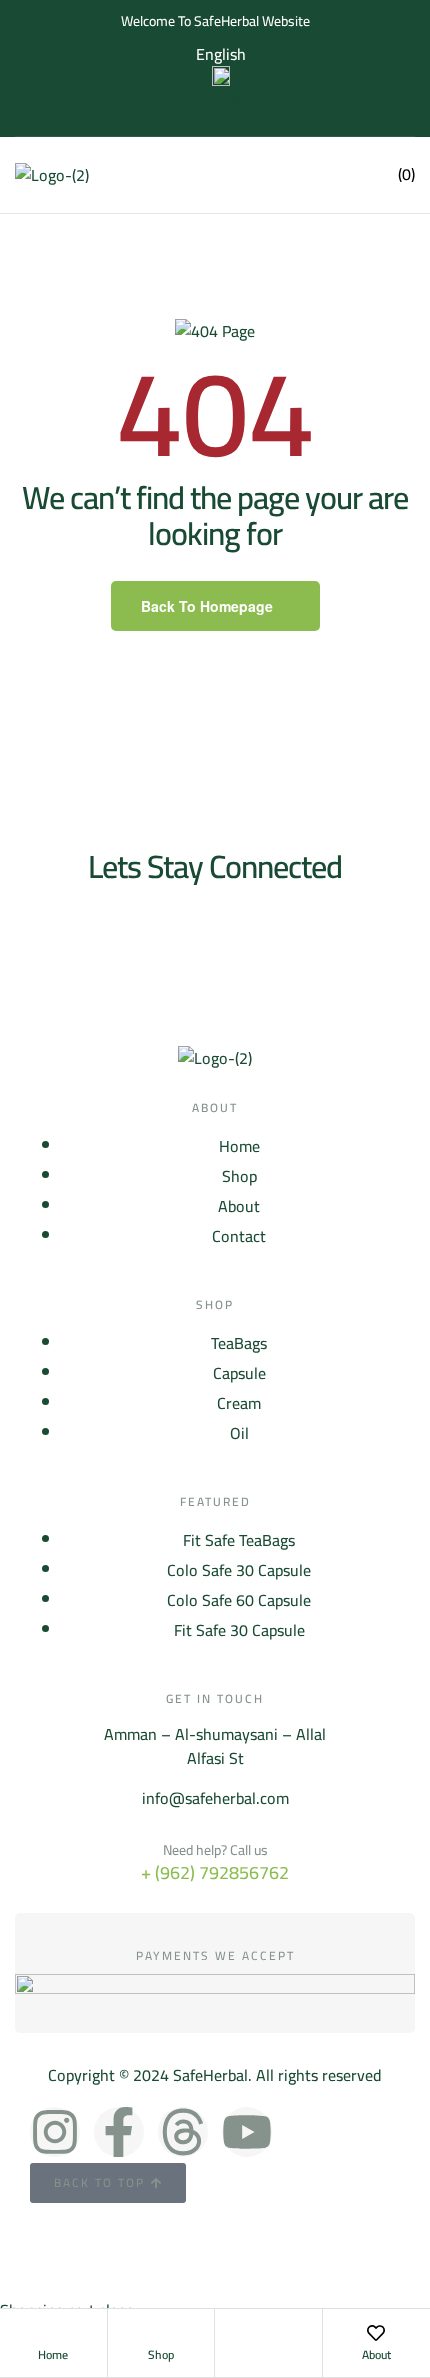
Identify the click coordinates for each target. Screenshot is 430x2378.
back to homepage (207, 606)
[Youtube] (247, 2132)
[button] (273, 175)
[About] (376, 2333)
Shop (161, 2354)
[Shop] (161, 2333)
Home (53, 2354)
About (376, 2354)
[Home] (53, 2333)
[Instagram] (55, 2132)
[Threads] (183, 2132)
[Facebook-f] (119, 2132)
